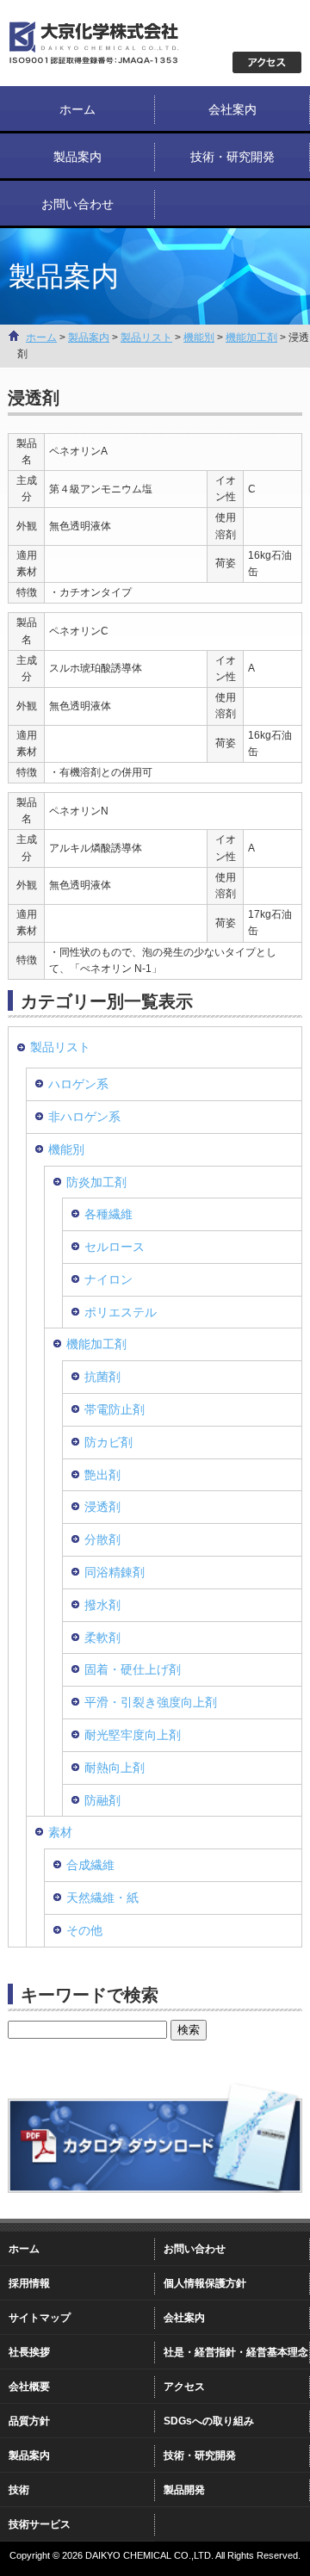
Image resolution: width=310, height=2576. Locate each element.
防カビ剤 (108, 1442)
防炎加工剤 (96, 1182)
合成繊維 (90, 1865)
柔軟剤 (102, 1638)
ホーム (77, 109)
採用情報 (29, 2283)
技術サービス (40, 2524)
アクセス (184, 2387)
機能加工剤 (251, 337)
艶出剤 (102, 1475)
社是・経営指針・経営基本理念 (236, 2352)
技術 (19, 2490)
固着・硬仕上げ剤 (133, 1669)
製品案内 (77, 157)
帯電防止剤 (115, 1409)
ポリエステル (121, 1312)
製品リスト (146, 337)
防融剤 (102, 1800)
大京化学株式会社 (112, 43)
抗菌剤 (102, 1377)
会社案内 (232, 109)
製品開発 (184, 2490)
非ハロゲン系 (84, 1117)
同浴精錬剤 (115, 1572)
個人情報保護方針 (205, 2283)
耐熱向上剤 (115, 1768)
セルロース (115, 1247)
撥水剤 (102, 1605)
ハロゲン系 (78, 1084)
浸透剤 (102, 1507)
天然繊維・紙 (102, 1898)
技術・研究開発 (232, 157)
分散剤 (102, 1539)
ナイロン (108, 1279)
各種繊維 (108, 1214)
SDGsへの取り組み (209, 2421)
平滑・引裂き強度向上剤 (151, 1702)
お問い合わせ (77, 204)
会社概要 (29, 2387)
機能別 (199, 337)
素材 (60, 1832)
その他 (84, 1930)
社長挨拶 (29, 2352)
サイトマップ (40, 2318)
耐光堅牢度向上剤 (133, 1735)
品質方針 (29, 2421)
